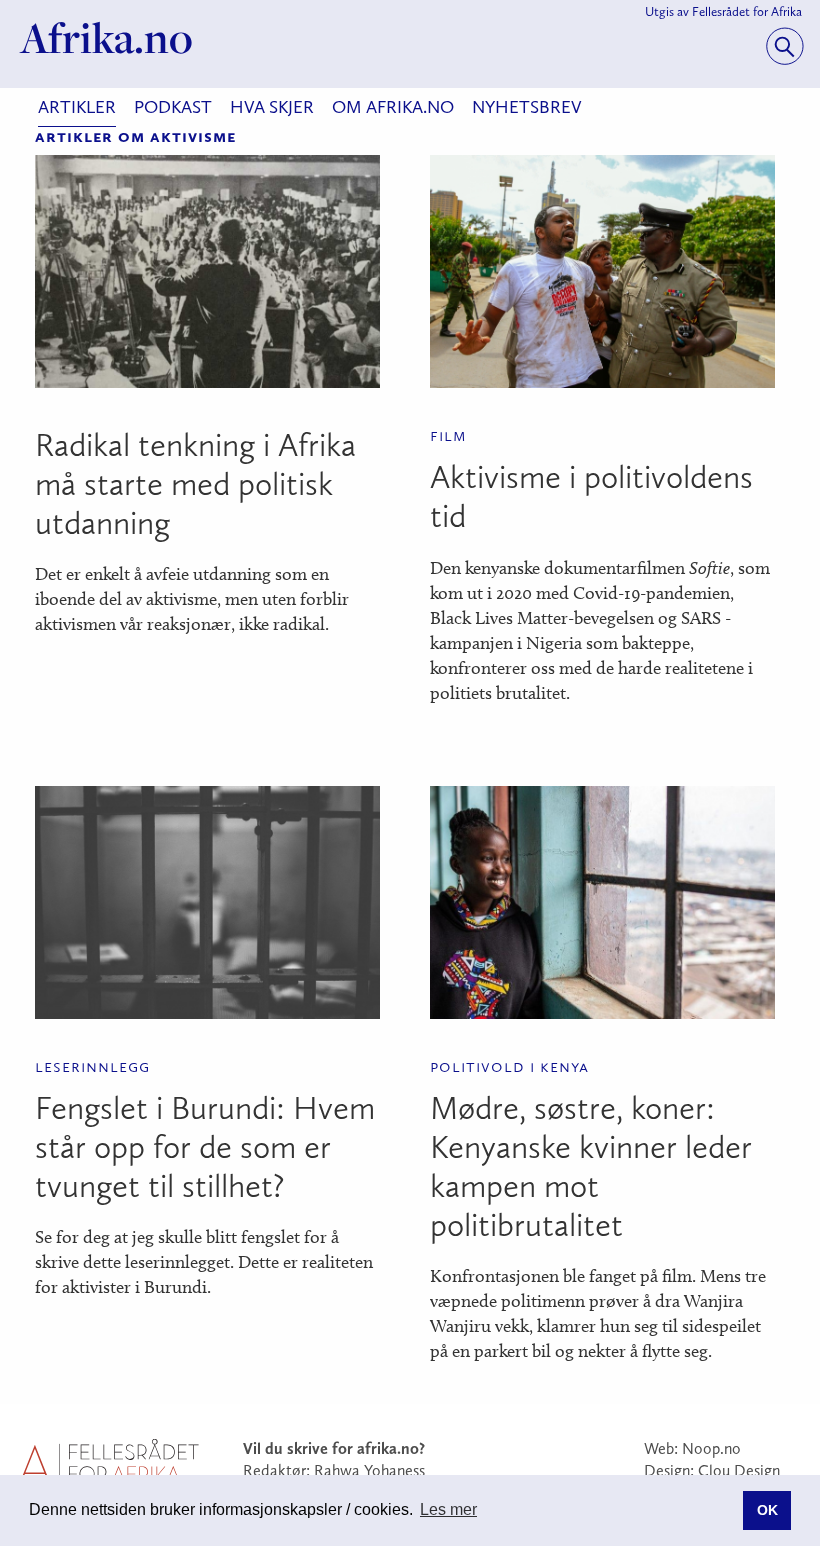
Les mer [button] (448, 1509)
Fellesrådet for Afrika (747, 11)
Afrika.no (106, 38)
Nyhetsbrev (527, 107)
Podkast (173, 107)
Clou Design (739, 1470)
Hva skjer (272, 107)
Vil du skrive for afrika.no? (334, 1448)
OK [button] (767, 1510)
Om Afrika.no (393, 107)
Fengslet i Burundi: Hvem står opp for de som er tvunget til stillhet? (205, 1147)
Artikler (77, 107)
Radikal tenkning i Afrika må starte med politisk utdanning (195, 484)
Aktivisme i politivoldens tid (591, 496)
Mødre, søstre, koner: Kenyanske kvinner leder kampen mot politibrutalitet (591, 1166)
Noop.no (711, 1448)
